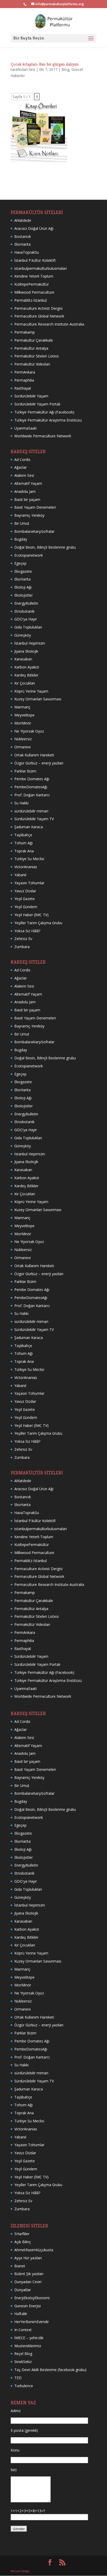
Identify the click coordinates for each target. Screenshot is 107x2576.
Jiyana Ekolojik (26, 651)
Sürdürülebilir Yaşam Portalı (37, 404)
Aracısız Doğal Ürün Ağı (34, 228)
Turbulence (24, 2386)
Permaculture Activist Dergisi (38, 308)
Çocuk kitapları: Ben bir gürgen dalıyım (45, 64)
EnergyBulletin (26, 603)
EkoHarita (22, 244)
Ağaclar (21, 467)
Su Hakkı (21, 803)
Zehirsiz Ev (23, 939)
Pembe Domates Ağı (32, 779)
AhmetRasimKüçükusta (34, 2250)
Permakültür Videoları (32, 364)
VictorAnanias (26, 867)
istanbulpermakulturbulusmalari (41, 268)
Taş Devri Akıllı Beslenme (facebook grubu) (50, 2370)
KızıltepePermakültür (32, 284)
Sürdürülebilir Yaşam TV (34, 819)
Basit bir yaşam (27, 499)
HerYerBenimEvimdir (32, 2322)
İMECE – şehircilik (29, 2338)
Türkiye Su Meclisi (29, 859)
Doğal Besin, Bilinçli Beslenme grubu (45, 547)
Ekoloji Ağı (23, 587)
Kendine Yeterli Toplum (34, 276)
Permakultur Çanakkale (34, 340)
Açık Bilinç (23, 2242)
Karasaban (23, 659)
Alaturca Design (20, 2571)
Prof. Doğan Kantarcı (32, 795)
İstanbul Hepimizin (30, 643)
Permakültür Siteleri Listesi (36, 356)
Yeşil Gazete (25, 899)
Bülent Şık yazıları (29, 2274)
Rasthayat (23, 388)
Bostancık (23, 236)
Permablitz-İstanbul (31, 300)
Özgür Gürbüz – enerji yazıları (39, 763)
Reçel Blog (23, 2354)
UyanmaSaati (25, 428)
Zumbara (22, 947)
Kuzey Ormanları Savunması (38, 699)
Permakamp (25, 332)
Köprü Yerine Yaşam (31, 691)
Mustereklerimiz (28, 2346)
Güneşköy (23, 635)
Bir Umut (22, 523)
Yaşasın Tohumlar (29, 883)
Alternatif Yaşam (28, 483)
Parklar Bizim (25, 771)
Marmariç (22, 707)
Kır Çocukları (25, 683)
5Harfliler (22, 2234)
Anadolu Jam (25, 491)
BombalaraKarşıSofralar (34, 531)
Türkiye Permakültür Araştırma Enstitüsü (48, 420)
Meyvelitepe (24, 715)
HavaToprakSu (27, 252)
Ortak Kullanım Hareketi (34, 755)
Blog (65, 69)
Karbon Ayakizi (27, 667)
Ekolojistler (24, 595)
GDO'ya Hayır (26, 619)
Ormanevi (22, 747)
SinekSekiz (23, 2362)
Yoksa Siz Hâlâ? (27, 931)
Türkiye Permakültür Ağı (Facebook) (44, 412)
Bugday (21, 539)
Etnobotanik (24, 611)
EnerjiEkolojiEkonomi (32, 2298)
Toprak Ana (24, 851)
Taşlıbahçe (23, 835)
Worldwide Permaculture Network (43, 436)
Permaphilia (24, 380)
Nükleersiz (23, 739)
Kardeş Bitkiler (26, 675)
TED (18, 2378)
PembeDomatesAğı (31, 787)
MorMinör (23, 723)
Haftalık (21, 2314)
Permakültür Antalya (31, 348)
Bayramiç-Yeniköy (29, 515)
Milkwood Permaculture (34, 292)
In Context (23, 2330)
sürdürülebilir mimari (31, 811)
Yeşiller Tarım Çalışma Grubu (38, 923)
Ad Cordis (22, 460)
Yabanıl (20, 875)
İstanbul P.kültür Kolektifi (35, 260)
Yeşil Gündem (26, 907)
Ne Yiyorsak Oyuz (29, 731)
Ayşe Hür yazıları (28, 2258)
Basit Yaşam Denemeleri (35, 507)
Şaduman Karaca (29, 827)
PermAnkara (25, 372)
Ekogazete (23, 571)
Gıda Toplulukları (28, 627)
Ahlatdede (23, 220)
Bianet (20, 2266)
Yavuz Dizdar (25, 891)
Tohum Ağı (24, 843)
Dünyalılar (23, 2290)
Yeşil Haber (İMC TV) (31, 915)
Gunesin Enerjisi (28, 2306)
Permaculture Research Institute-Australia (49, 324)
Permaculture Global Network (39, 316)
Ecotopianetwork (29, 555)
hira (32, 69)
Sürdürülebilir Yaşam (31, 396)
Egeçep (20, 563)
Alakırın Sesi (24, 475)
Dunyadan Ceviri (28, 2282)
